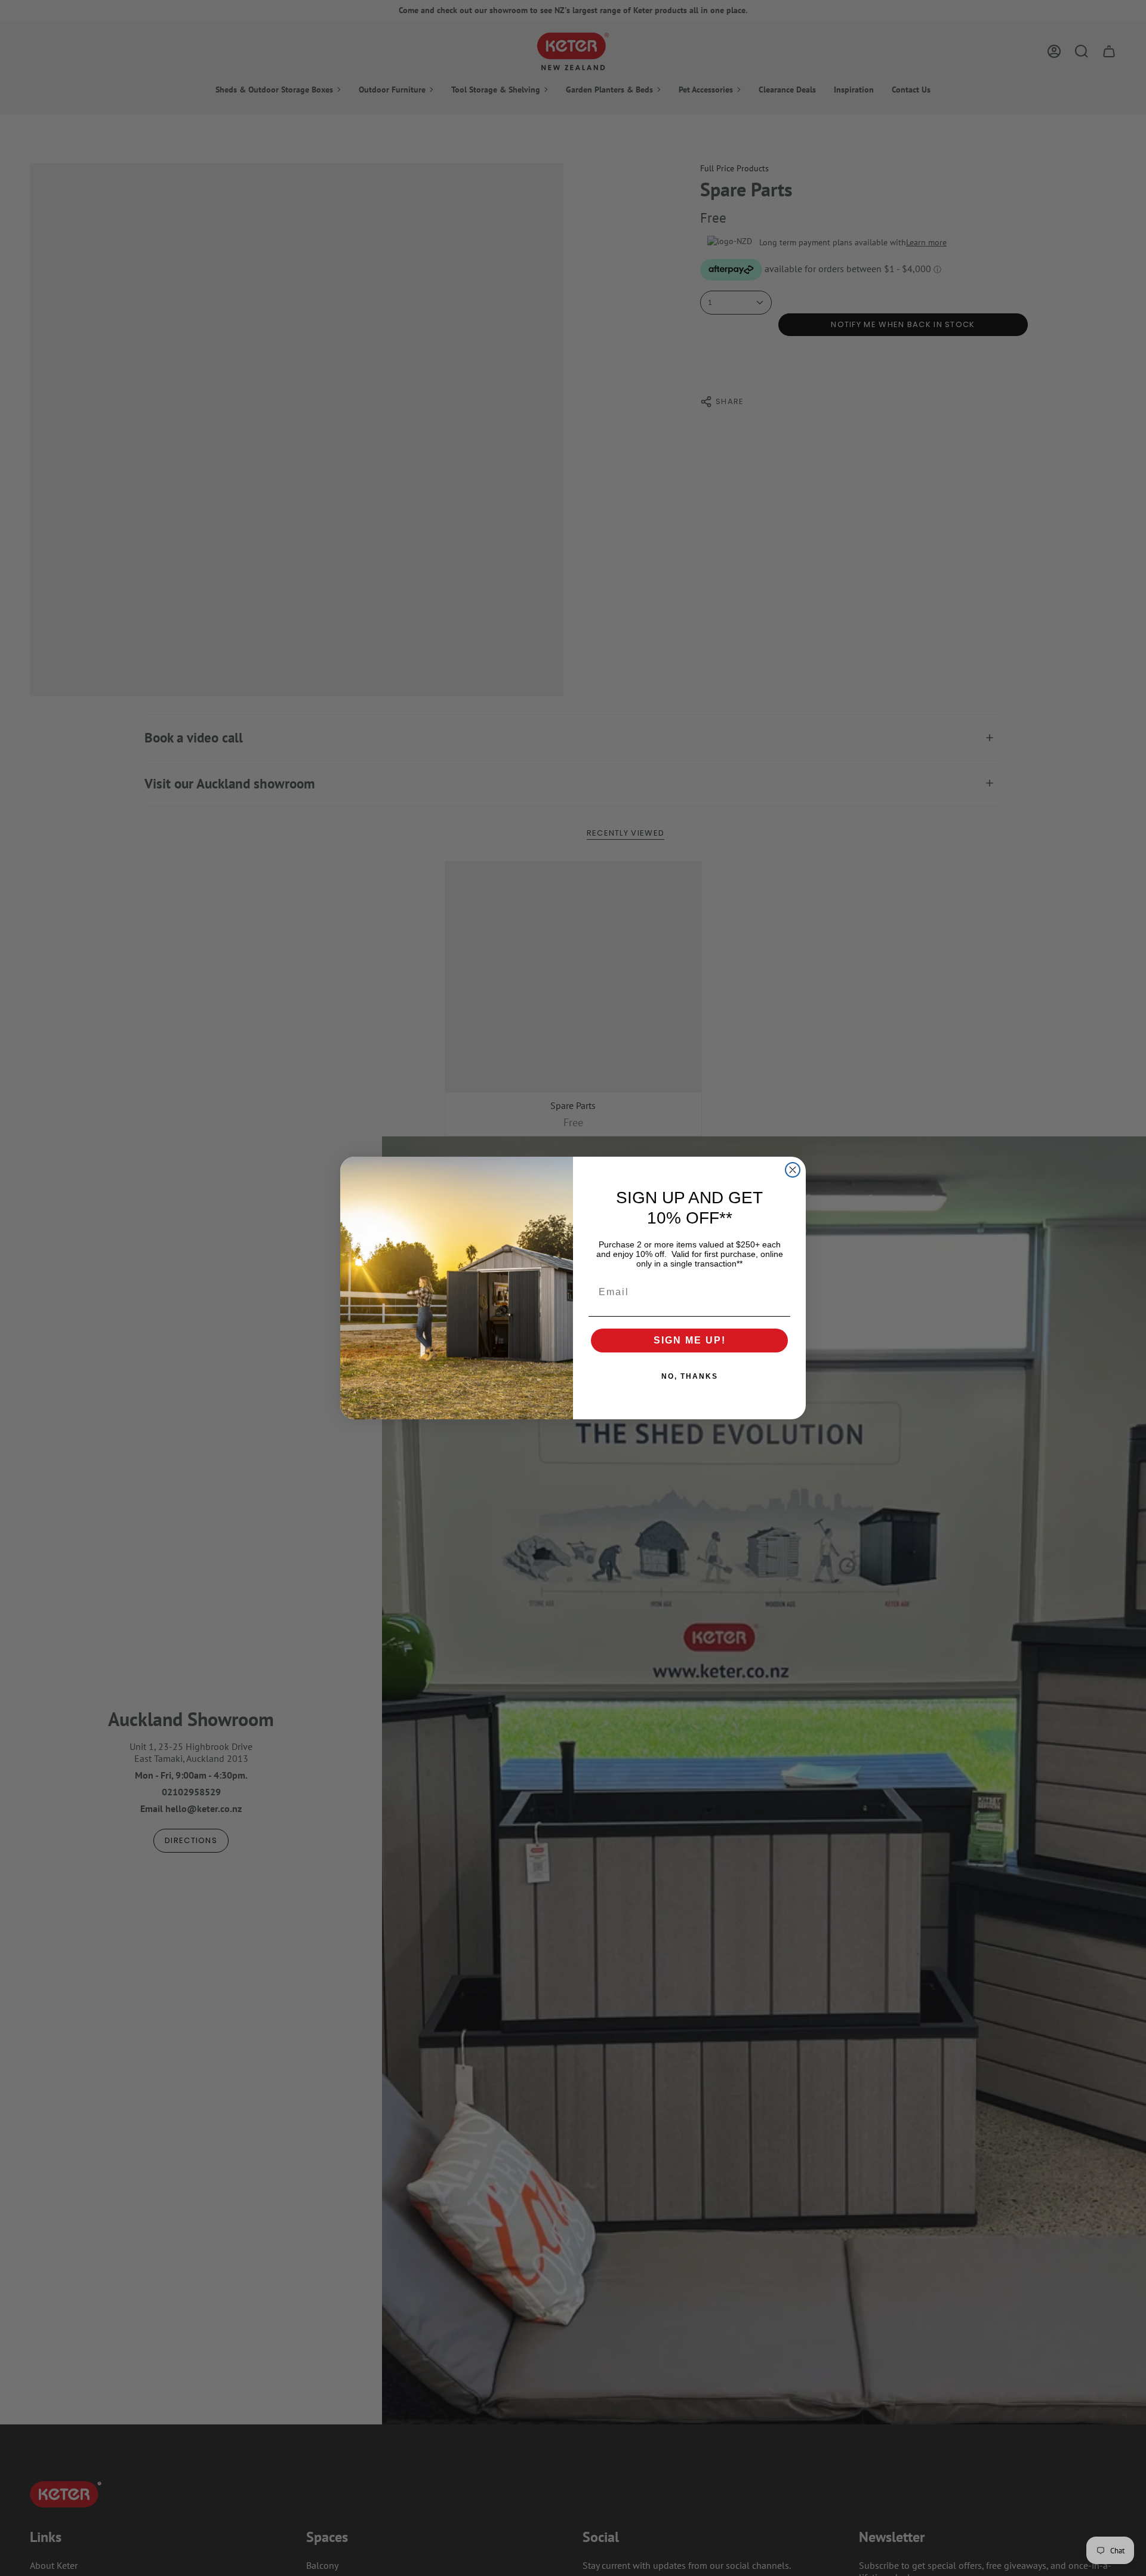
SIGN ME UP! (690, 1340)
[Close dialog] (793, 1170)
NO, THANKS (690, 1376)
